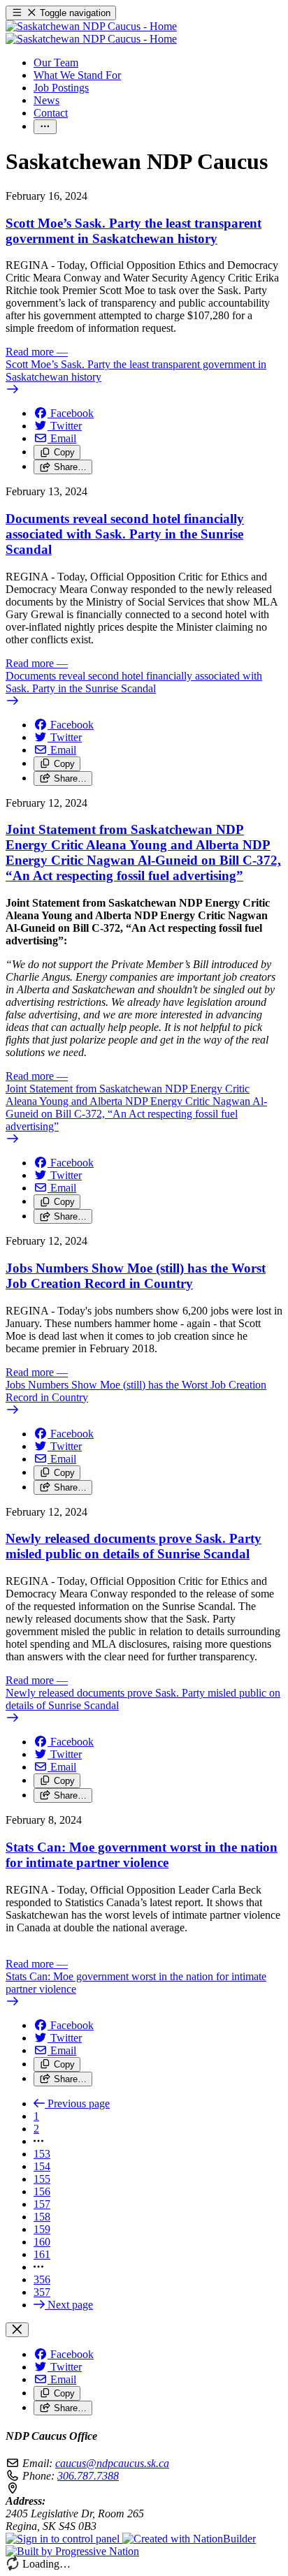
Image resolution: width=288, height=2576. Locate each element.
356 (42, 2279)
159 (42, 2229)
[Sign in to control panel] (64, 2539)
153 (42, 2154)
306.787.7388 (88, 2476)
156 (42, 2191)
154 (42, 2166)
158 (42, 2217)
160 (42, 2242)
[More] (45, 127)
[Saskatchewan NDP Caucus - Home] (91, 32)
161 (42, 2254)
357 (42, 2292)
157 (42, 2204)
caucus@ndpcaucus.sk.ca (112, 2463)
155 (42, 2179)
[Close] (17, 2330)
